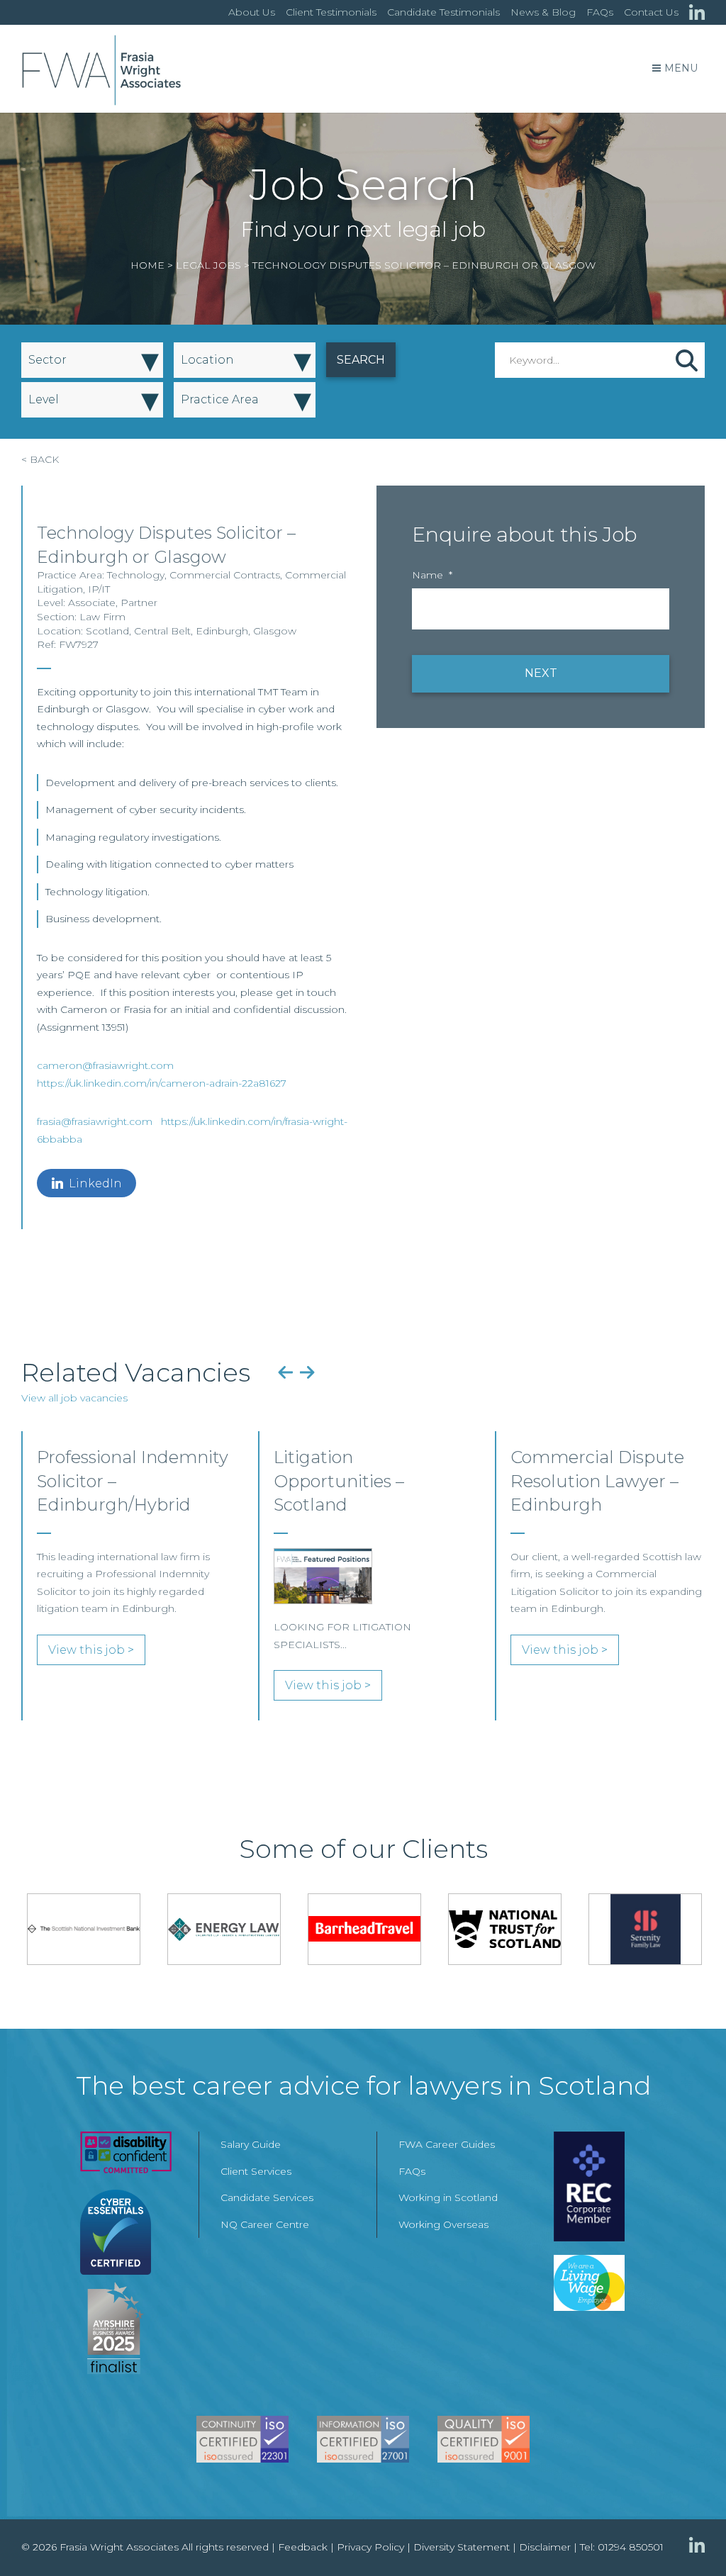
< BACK (40, 459)
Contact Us (651, 12)
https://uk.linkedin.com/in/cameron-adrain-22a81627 (162, 1083)
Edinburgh (222, 631)
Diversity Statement (462, 2547)
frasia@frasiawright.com (95, 1121)
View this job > (91, 1650)
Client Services (256, 2171)
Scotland (107, 631)
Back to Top (687, 2537)
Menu (681, 68)
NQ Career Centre (265, 2224)
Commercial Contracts (225, 575)
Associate (92, 603)
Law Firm (102, 617)
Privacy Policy (370, 2547)
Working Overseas (443, 2224)
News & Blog (543, 12)
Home (147, 265)
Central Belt (162, 631)
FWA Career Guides (447, 2144)
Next (307, 1372)
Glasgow (275, 631)
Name (432, 575)
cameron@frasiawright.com (105, 1065)
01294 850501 (631, 2547)
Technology (136, 575)
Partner (139, 603)
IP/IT (99, 589)
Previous (285, 1372)
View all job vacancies (74, 1398)
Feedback (303, 2547)
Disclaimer (545, 2547)
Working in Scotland (448, 2197)
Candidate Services (267, 2197)
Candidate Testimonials (443, 12)
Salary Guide (251, 2144)
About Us (252, 12)
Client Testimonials (331, 12)
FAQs (600, 12)
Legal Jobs (208, 265)
